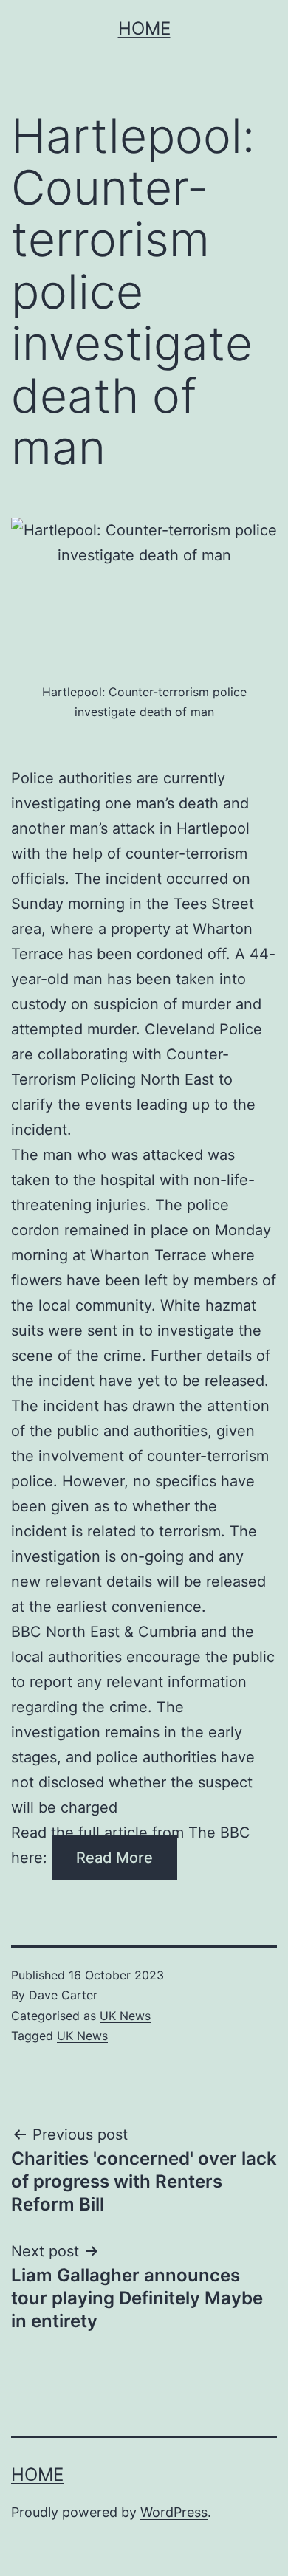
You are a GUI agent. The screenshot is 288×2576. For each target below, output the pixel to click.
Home (144, 28)
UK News (125, 2016)
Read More (114, 1858)
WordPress (174, 2512)
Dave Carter (63, 1995)
